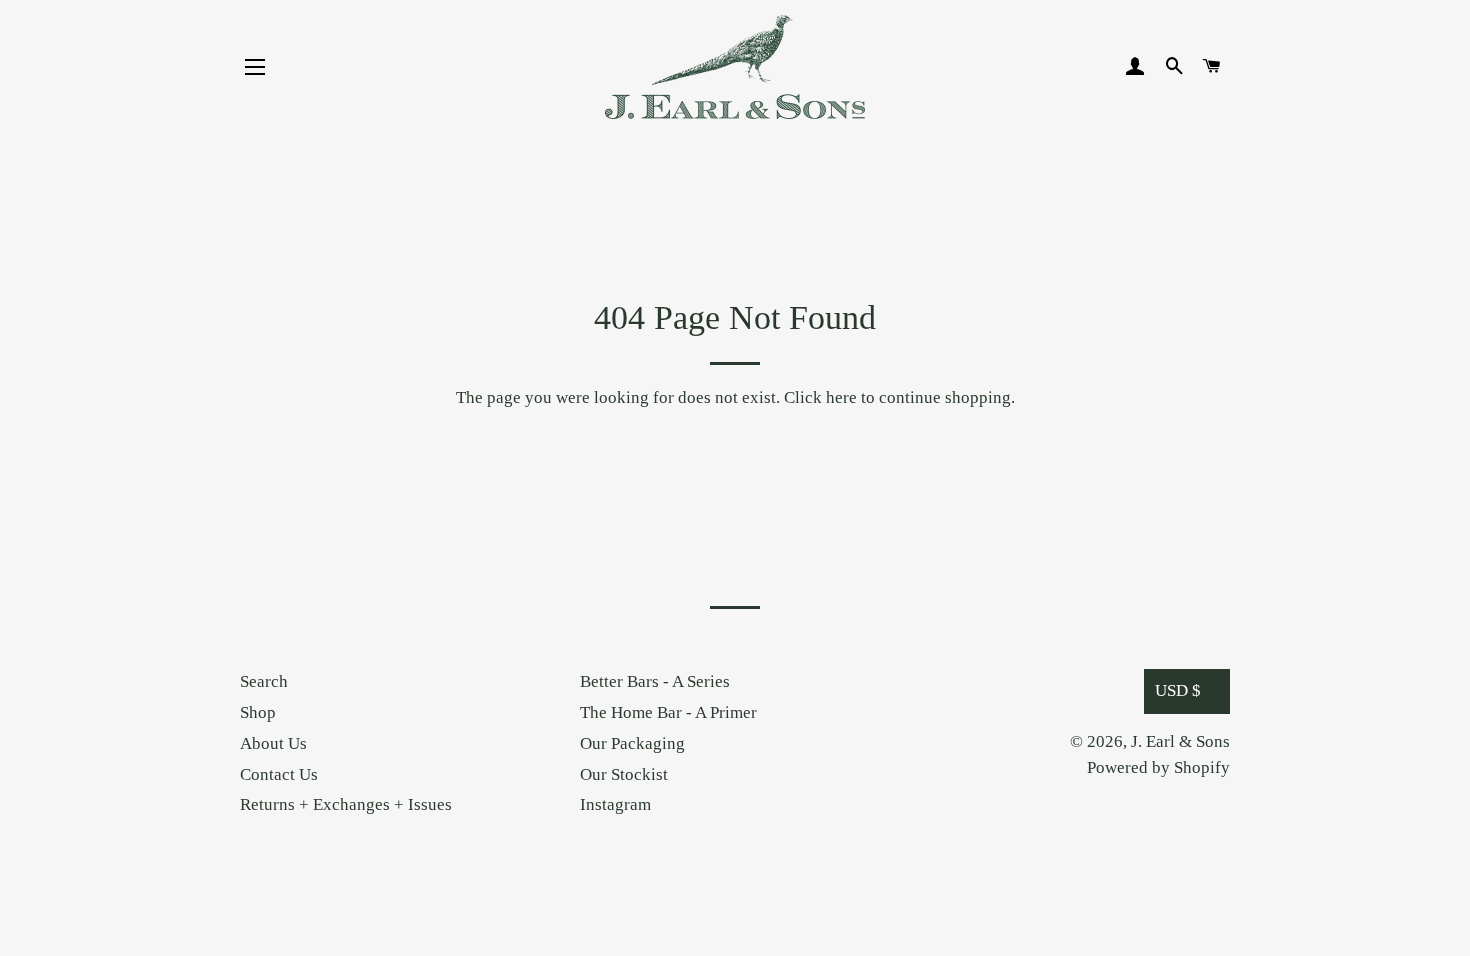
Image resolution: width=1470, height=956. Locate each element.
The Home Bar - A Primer (668, 712)
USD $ (1178, 690)
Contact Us (279, 774)
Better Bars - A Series (655, 681)
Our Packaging (632, 743)
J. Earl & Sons (1180, 741)
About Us (273, 743)
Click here (820, 397)
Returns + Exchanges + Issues (346, 804)
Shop (258, 712)
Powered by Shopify (1158, 767)
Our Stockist (624, 774)
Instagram (615, 804)
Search (264, 681)
